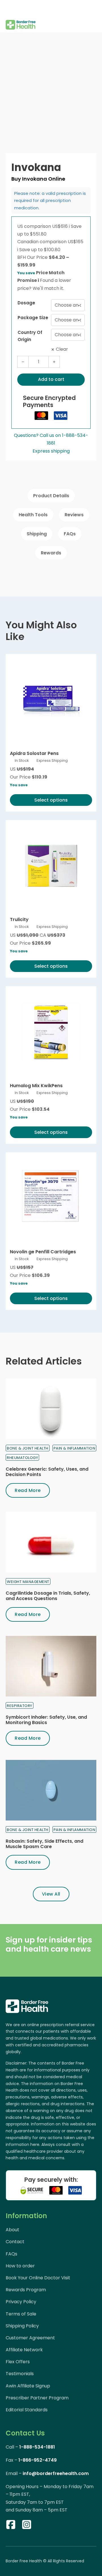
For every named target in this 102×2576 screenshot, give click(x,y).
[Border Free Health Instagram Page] (27, 2526)
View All (51, 1894)
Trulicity (19, 919)
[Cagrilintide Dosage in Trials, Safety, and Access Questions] (51, 1542)
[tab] (51, 496)
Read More (28, 1490)
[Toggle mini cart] (93, 16)
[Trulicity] (51, 866)
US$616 (61, 226)
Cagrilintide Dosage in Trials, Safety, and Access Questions (48, 1596)
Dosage (26, 303)
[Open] (10, 9)
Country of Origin (30, 336)
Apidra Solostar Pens (34, 753)
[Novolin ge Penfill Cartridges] (51, 1198)
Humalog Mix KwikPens (36, 1086)
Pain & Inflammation (75, 1448)
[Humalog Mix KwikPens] (51, 1032)
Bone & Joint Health (28, 1448)
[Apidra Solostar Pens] (51, 699)
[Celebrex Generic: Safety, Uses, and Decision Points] (51, 1409)
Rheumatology (22, 1458)
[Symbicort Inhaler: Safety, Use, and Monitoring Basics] (51, 1666)
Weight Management (28, 1582)
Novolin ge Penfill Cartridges (43, 1252)
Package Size (33, 318)
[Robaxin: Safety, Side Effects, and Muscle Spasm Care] (51, 1790)
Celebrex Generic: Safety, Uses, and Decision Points (47, 1472)
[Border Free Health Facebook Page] (11, 2526)
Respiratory (20, 1706)
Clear (62, 349)
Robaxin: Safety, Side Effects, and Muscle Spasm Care (44, 1844)
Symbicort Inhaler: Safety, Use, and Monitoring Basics (46, 1720)
